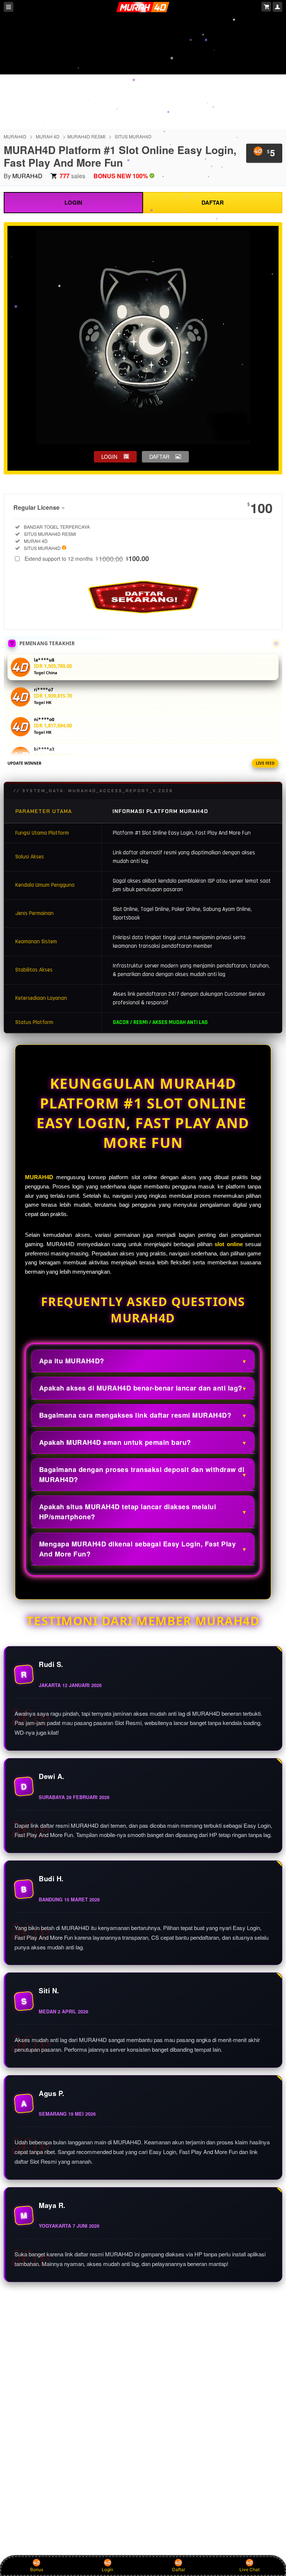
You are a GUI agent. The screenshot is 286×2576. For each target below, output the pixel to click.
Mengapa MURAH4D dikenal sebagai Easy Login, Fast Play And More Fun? (138, 1549)
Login (107, 2569)
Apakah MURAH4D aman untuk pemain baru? (115, 1442)
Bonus (37, 2569)
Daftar (179, 2569)
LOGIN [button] (109, 457)
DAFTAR (213, 202)
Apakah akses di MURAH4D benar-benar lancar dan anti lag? (141, 1388)
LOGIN (73, 202)
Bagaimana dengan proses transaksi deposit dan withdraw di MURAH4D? (142, 1474)
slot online (228, 1244)
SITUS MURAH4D (133, 136)
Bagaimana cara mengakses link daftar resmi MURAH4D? (135, 1415)
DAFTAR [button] (159, 457)
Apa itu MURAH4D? (72, 1361)
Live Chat (250, 2569)
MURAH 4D (48, 136)
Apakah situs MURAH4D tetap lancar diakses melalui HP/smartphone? (128, 1512)
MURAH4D (15, 136)
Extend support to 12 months (87, 559)
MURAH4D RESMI (86, 136)
